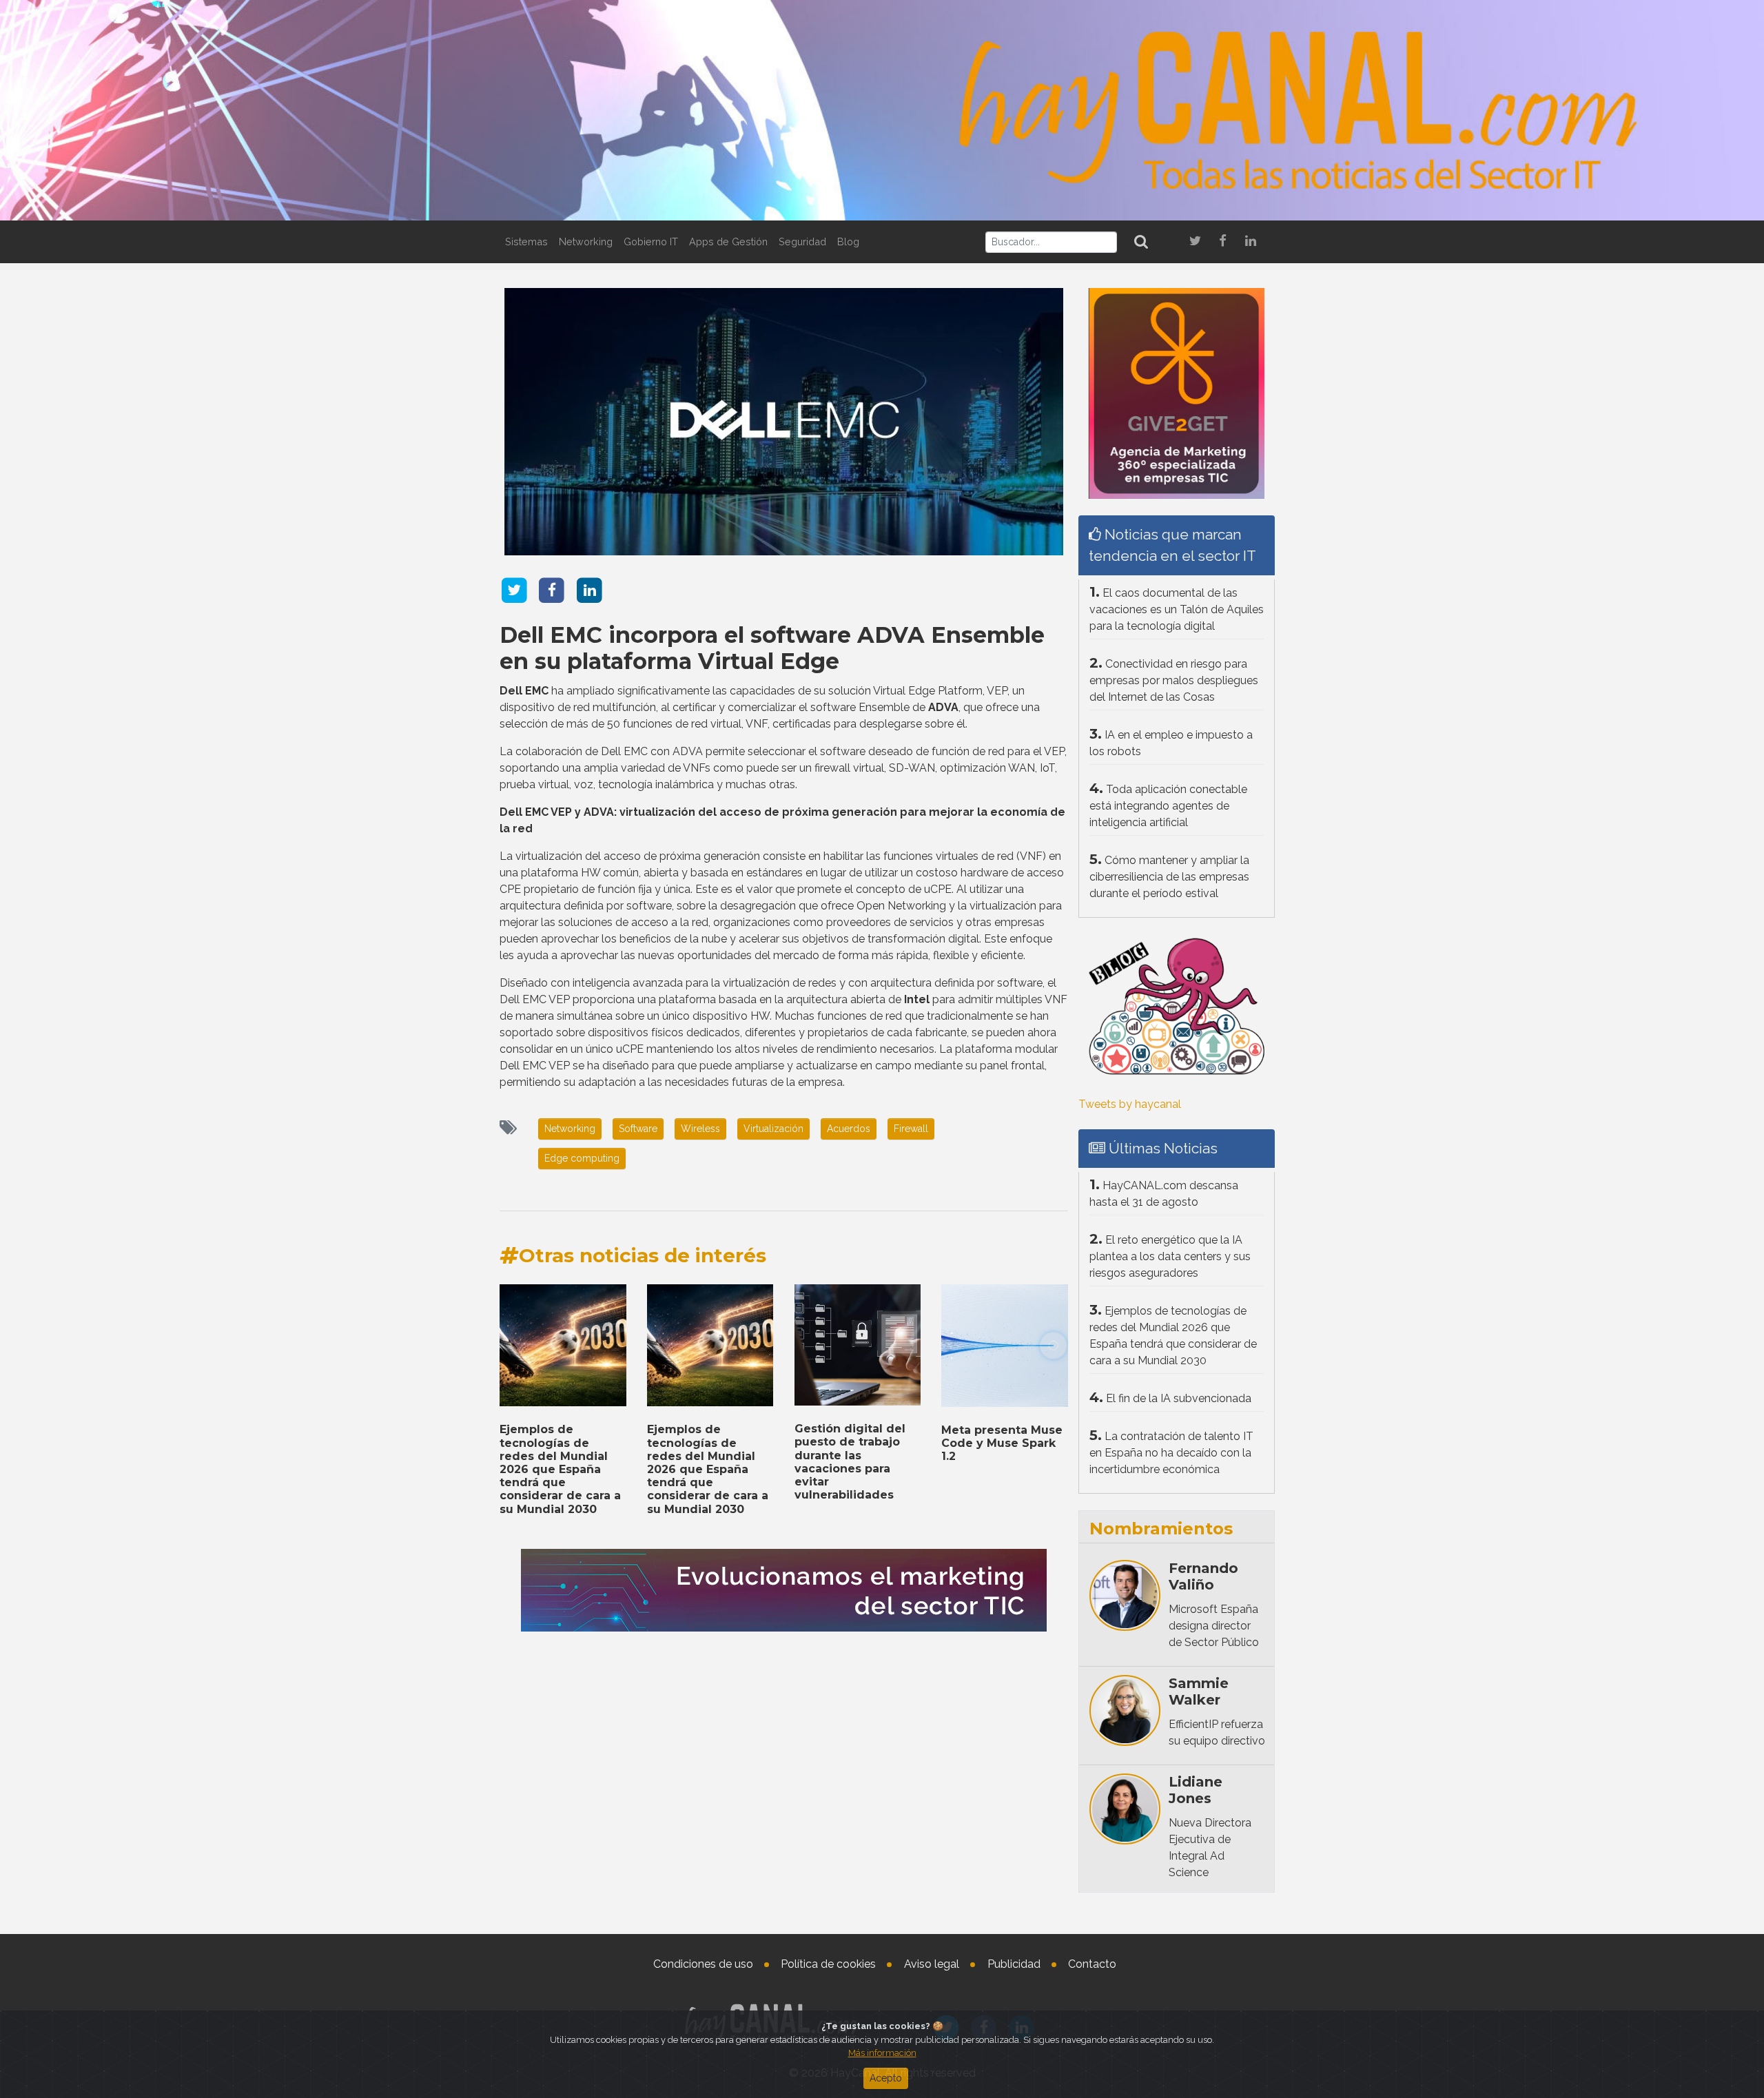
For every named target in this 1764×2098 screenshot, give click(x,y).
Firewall (911, 1129)
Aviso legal (932, 1964)
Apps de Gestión (728, 241)
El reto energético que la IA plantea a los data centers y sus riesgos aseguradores (1170, 1256)
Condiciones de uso (703, 1964)
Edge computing (582, 1158)
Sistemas (526, 241)
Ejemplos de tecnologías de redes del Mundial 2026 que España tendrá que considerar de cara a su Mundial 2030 (560, 1469)
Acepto (886, 2078)
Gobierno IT (651, 241)
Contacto (1092, 1964)
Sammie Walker (1199, 1691)
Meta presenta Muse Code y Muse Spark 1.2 (1002, 1443)
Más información (882, 2053)
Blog (848, 241)
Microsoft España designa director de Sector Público (1214, 1626)
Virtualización (773, 1129)
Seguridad (802, 241)
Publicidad (1014, 1964)
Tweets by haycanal (1130, 1104)
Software (638, 1129)
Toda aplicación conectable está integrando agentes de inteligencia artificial (1168, 806)
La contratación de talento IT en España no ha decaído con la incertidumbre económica (1171, 1453)
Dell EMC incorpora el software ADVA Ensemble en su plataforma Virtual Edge (772, 648)
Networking (586, 241)
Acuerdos (849, 1129)
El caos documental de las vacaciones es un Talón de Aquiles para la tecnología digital (1177, 609)
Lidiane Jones (1196, 1790)
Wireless (700, 1129)
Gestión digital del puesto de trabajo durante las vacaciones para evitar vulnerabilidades (850, 1462)
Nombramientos (1161, 1529)
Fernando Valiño (1203, 1576)
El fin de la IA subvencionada (1179, 1398)
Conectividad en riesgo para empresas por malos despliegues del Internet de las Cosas (1174, 680)
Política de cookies (828, 1964)
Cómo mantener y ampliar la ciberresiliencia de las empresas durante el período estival (1169, 877)
